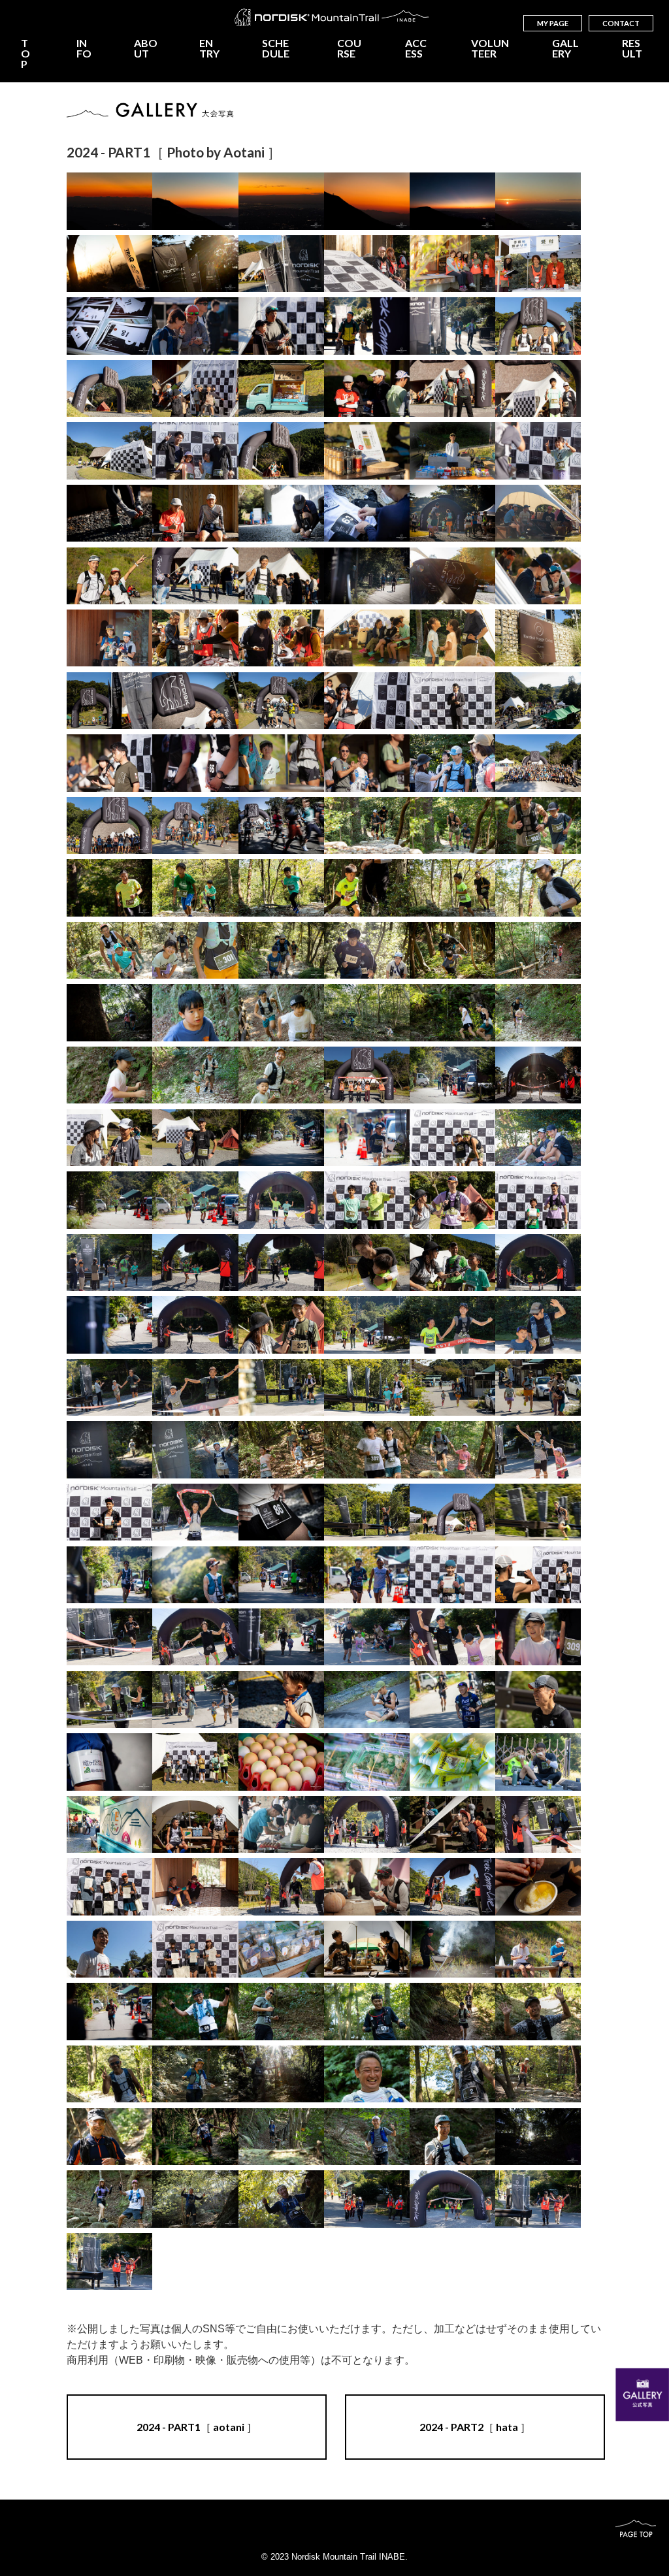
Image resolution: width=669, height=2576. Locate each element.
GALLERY (565, 48)
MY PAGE (553, 23)
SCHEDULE (276, 48)
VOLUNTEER (490, 48)
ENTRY (209, 48)
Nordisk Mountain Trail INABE (334, 17)
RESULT (632, 48)
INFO (84, 48)
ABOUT (146, 48)
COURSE (349, 48)
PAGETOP (635, 2528)
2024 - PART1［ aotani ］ (197, 2427)
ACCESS (416, 48)
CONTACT (621, 23)
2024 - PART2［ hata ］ (475, 2427)
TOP (25, 54)
